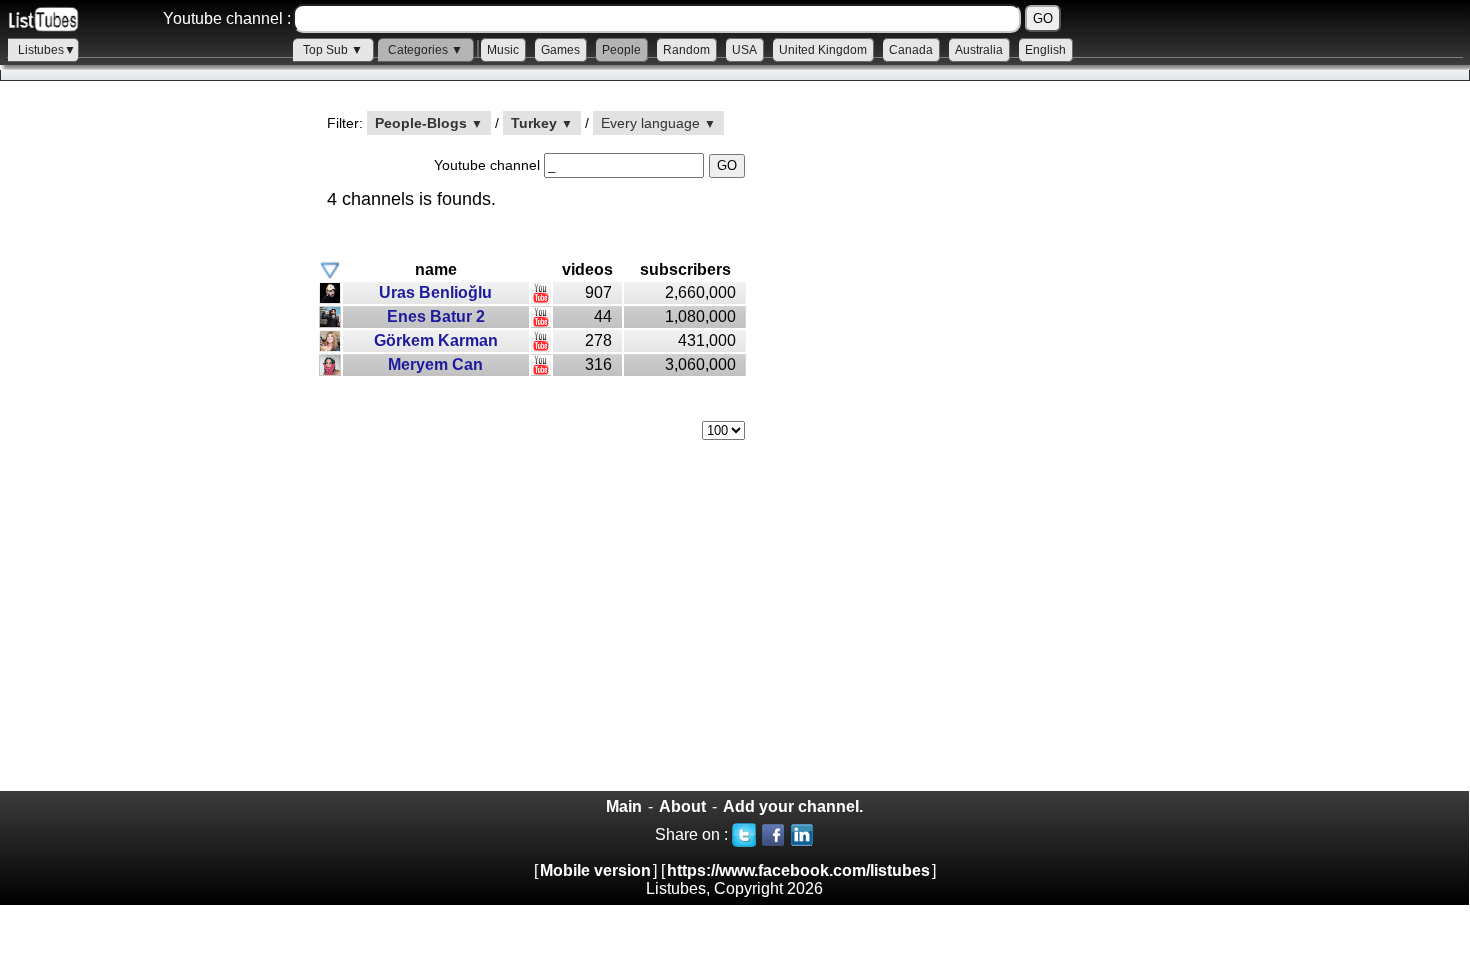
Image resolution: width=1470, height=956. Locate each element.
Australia (979, 50)
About (682, 806)
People (621, 50)
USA (744, 50)
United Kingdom (823, 50)
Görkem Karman (436, 340)
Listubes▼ (47, 50)
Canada (911, 50)
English (1045, 50)
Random (686, 50)
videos (587, 269)
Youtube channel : (227, 18)
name (436, 269)
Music (503, 50)
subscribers (685, 269)
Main (624, 806)
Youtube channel (489, 165)
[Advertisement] (150, 451)
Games (560, 50)
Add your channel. (793, 806)
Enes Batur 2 (436, 316)
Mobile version (595, 870)
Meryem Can (435, 364)
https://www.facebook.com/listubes (798, 870)
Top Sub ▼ (333, 50)
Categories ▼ (425, 50)
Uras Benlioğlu (435, 292)
